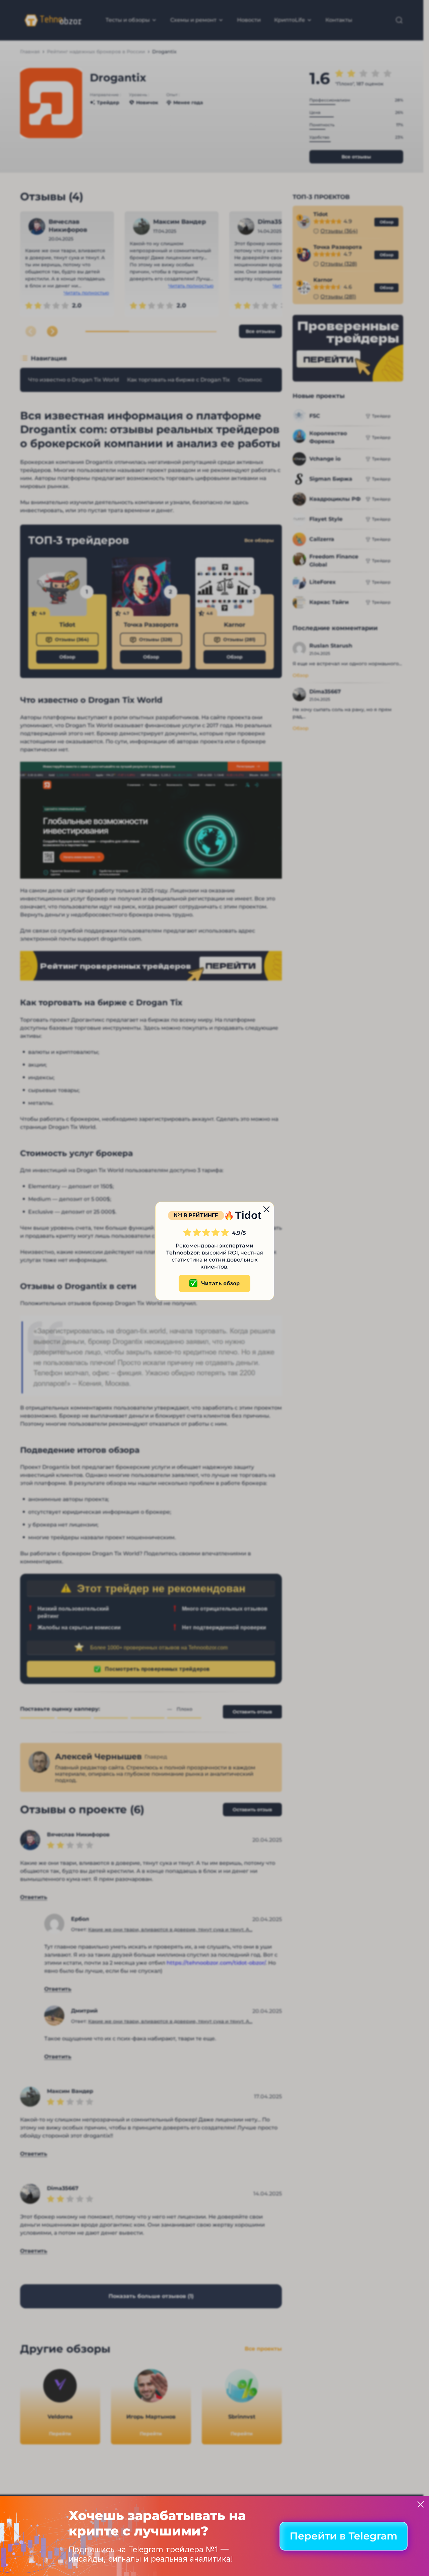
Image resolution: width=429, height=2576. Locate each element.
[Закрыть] (421, 2504)
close (266, 1209)
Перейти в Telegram (344, 2536)
